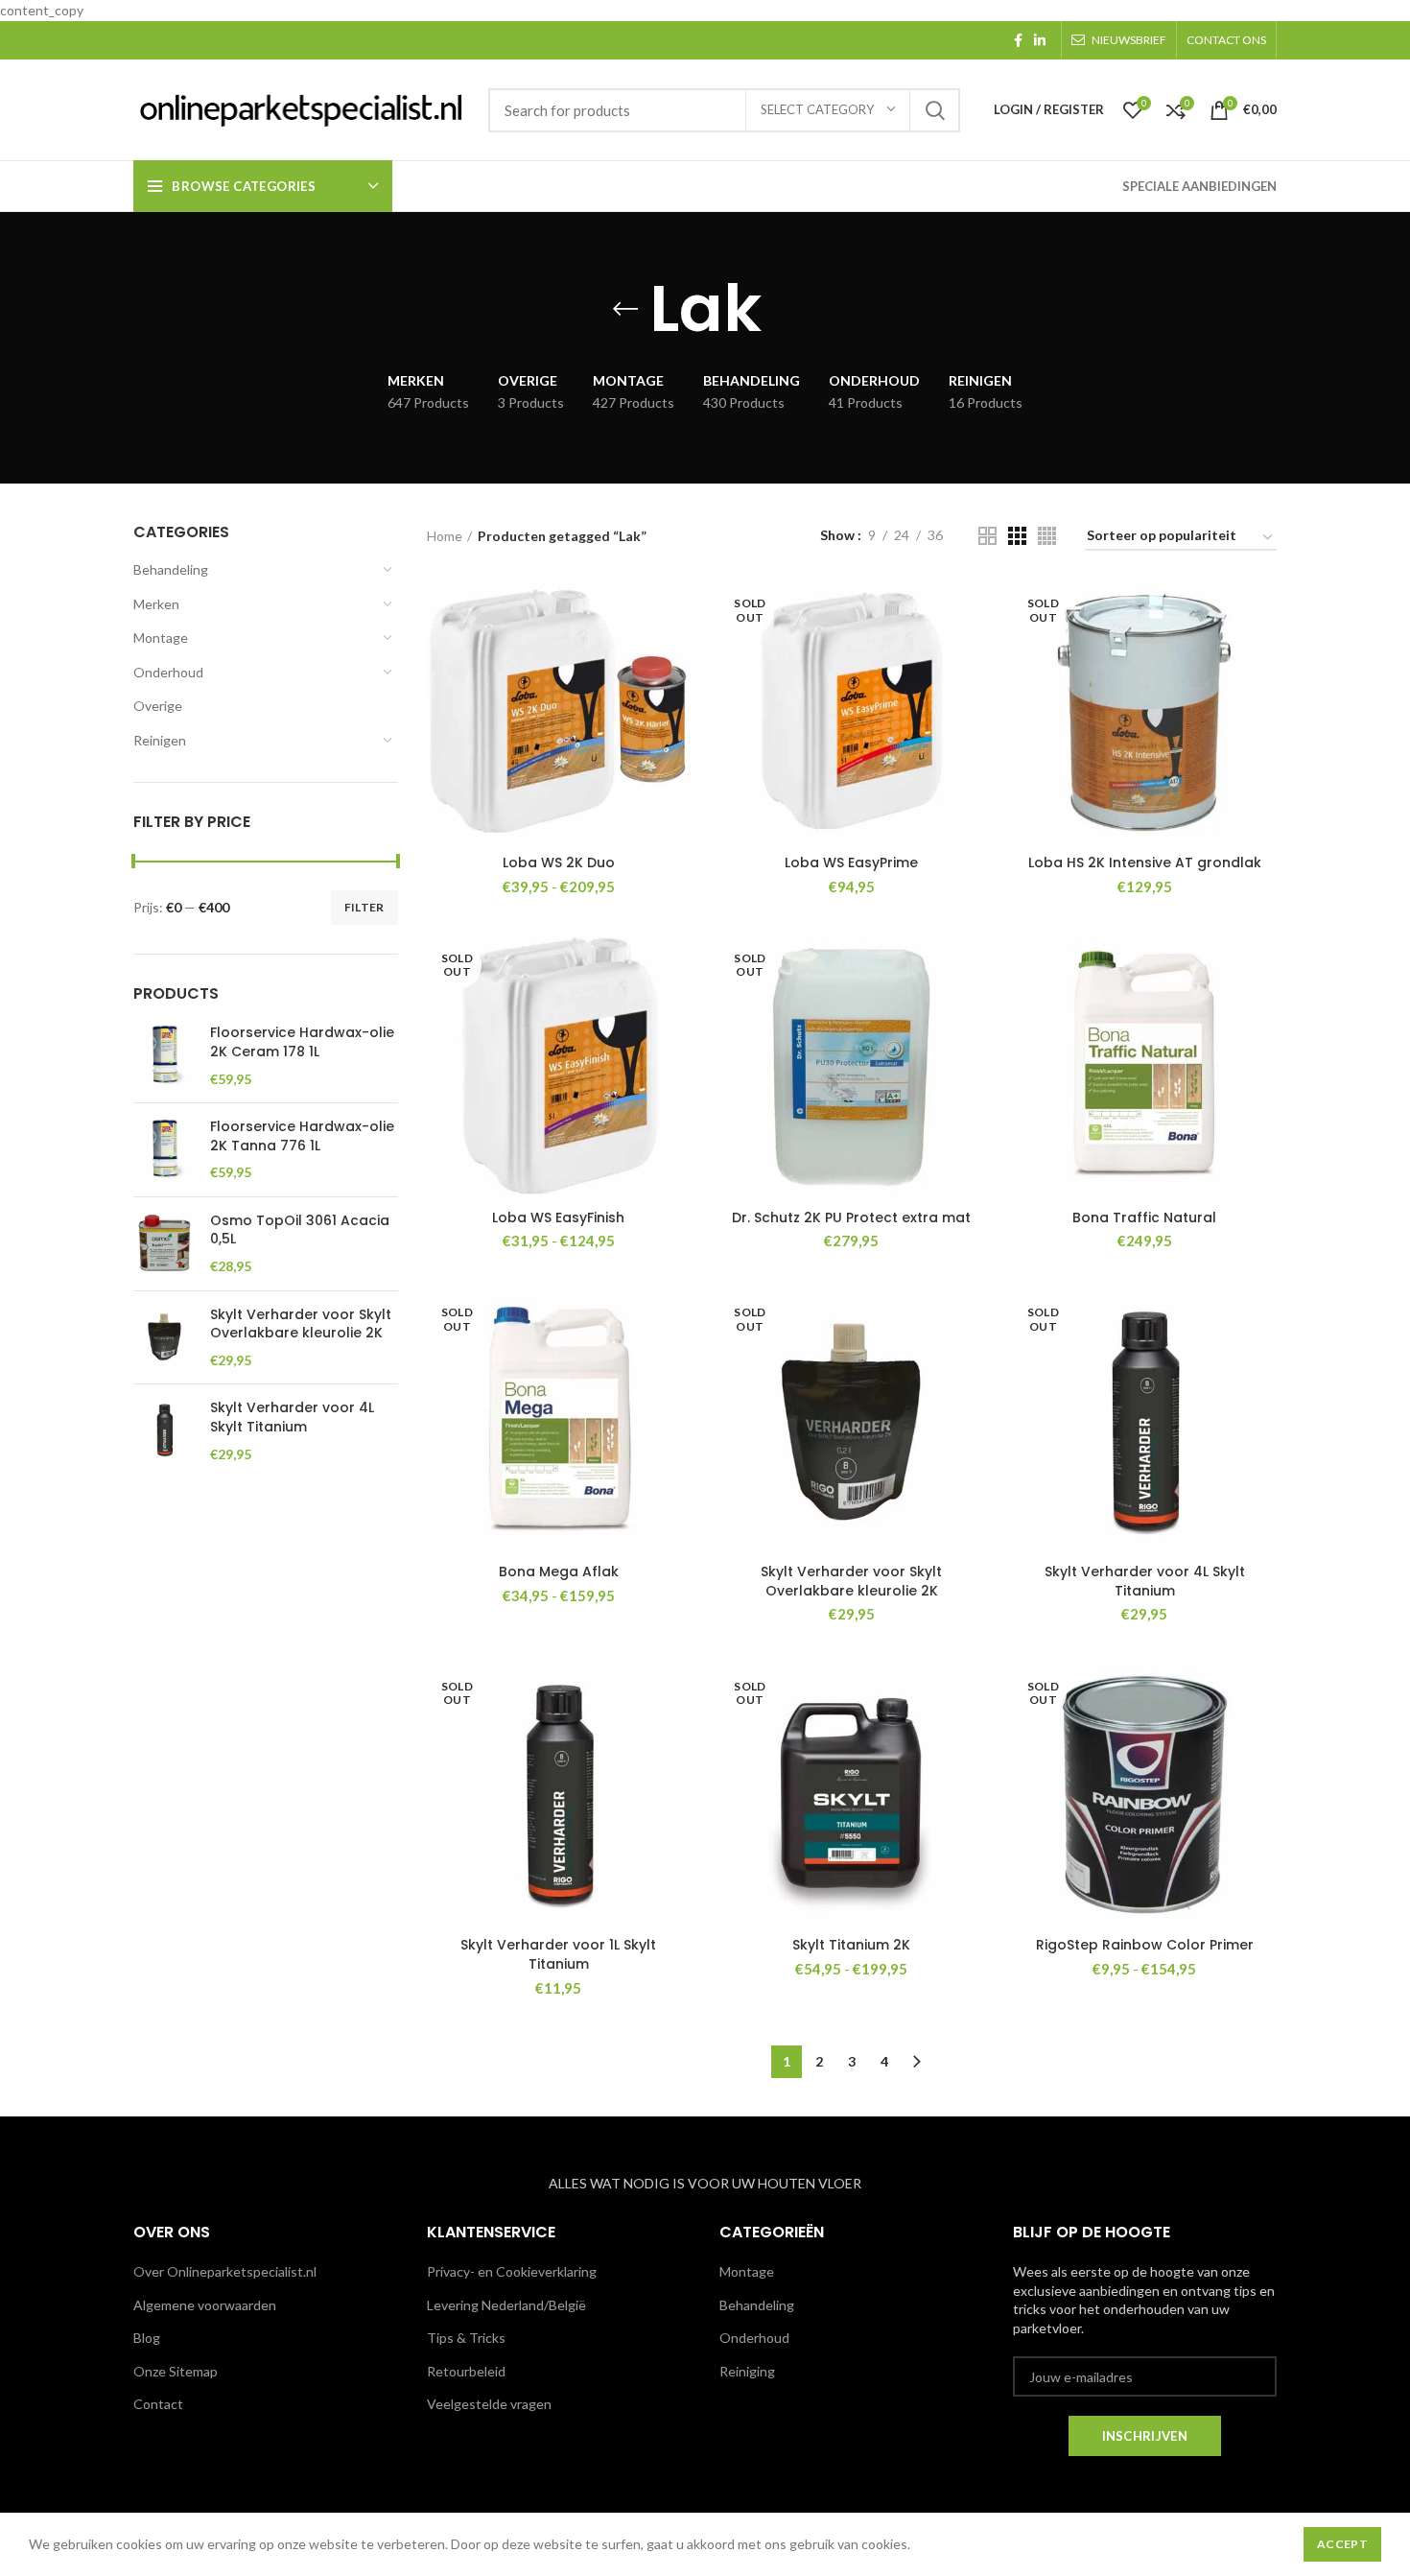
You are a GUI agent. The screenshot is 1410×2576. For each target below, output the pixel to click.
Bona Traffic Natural (1144, 1217)
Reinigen (160, 740)
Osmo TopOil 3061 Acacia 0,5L (300, 1230)
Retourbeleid (466, 2371)
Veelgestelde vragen (489, 2404)
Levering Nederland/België (506, 2305)
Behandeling (171, 569)
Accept (1342, 2544)
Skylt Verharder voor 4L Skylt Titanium (292, 1418)
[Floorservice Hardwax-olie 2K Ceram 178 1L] (164, 1056)
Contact (158, 2404)
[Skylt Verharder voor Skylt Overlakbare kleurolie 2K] (164, 1338)
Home (445, 536)
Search (934, 110)
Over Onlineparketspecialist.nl (225, 2271)
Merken (156, 604)
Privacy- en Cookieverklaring (512, 2271)
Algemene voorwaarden (205, 2305)
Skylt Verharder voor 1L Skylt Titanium (558, 1954)
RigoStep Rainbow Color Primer (1145, 1945)
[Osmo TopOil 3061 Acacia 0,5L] (164, 1244)
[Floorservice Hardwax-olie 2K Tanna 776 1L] (164, 1150)
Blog (147, 2338)
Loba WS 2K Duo (559, 863)
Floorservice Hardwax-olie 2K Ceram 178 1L (302, 1042)
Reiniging (747, 2371)
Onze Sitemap (176, 2371)
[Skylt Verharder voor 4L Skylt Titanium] (164, 1431)
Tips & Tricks (466, 2338)
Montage (161, 638)
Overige (158, 706)
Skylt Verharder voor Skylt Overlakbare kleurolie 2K (301, 1324)
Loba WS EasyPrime (851, 863)
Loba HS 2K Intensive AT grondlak (1145, 863)
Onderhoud (168, 672)
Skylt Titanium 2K (851, 1945)
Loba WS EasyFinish (558, 1217)
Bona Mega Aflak (559, 1572)
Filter (364, 907)
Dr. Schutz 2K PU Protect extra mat (851, 1217)
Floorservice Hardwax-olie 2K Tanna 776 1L (302, 1136)
